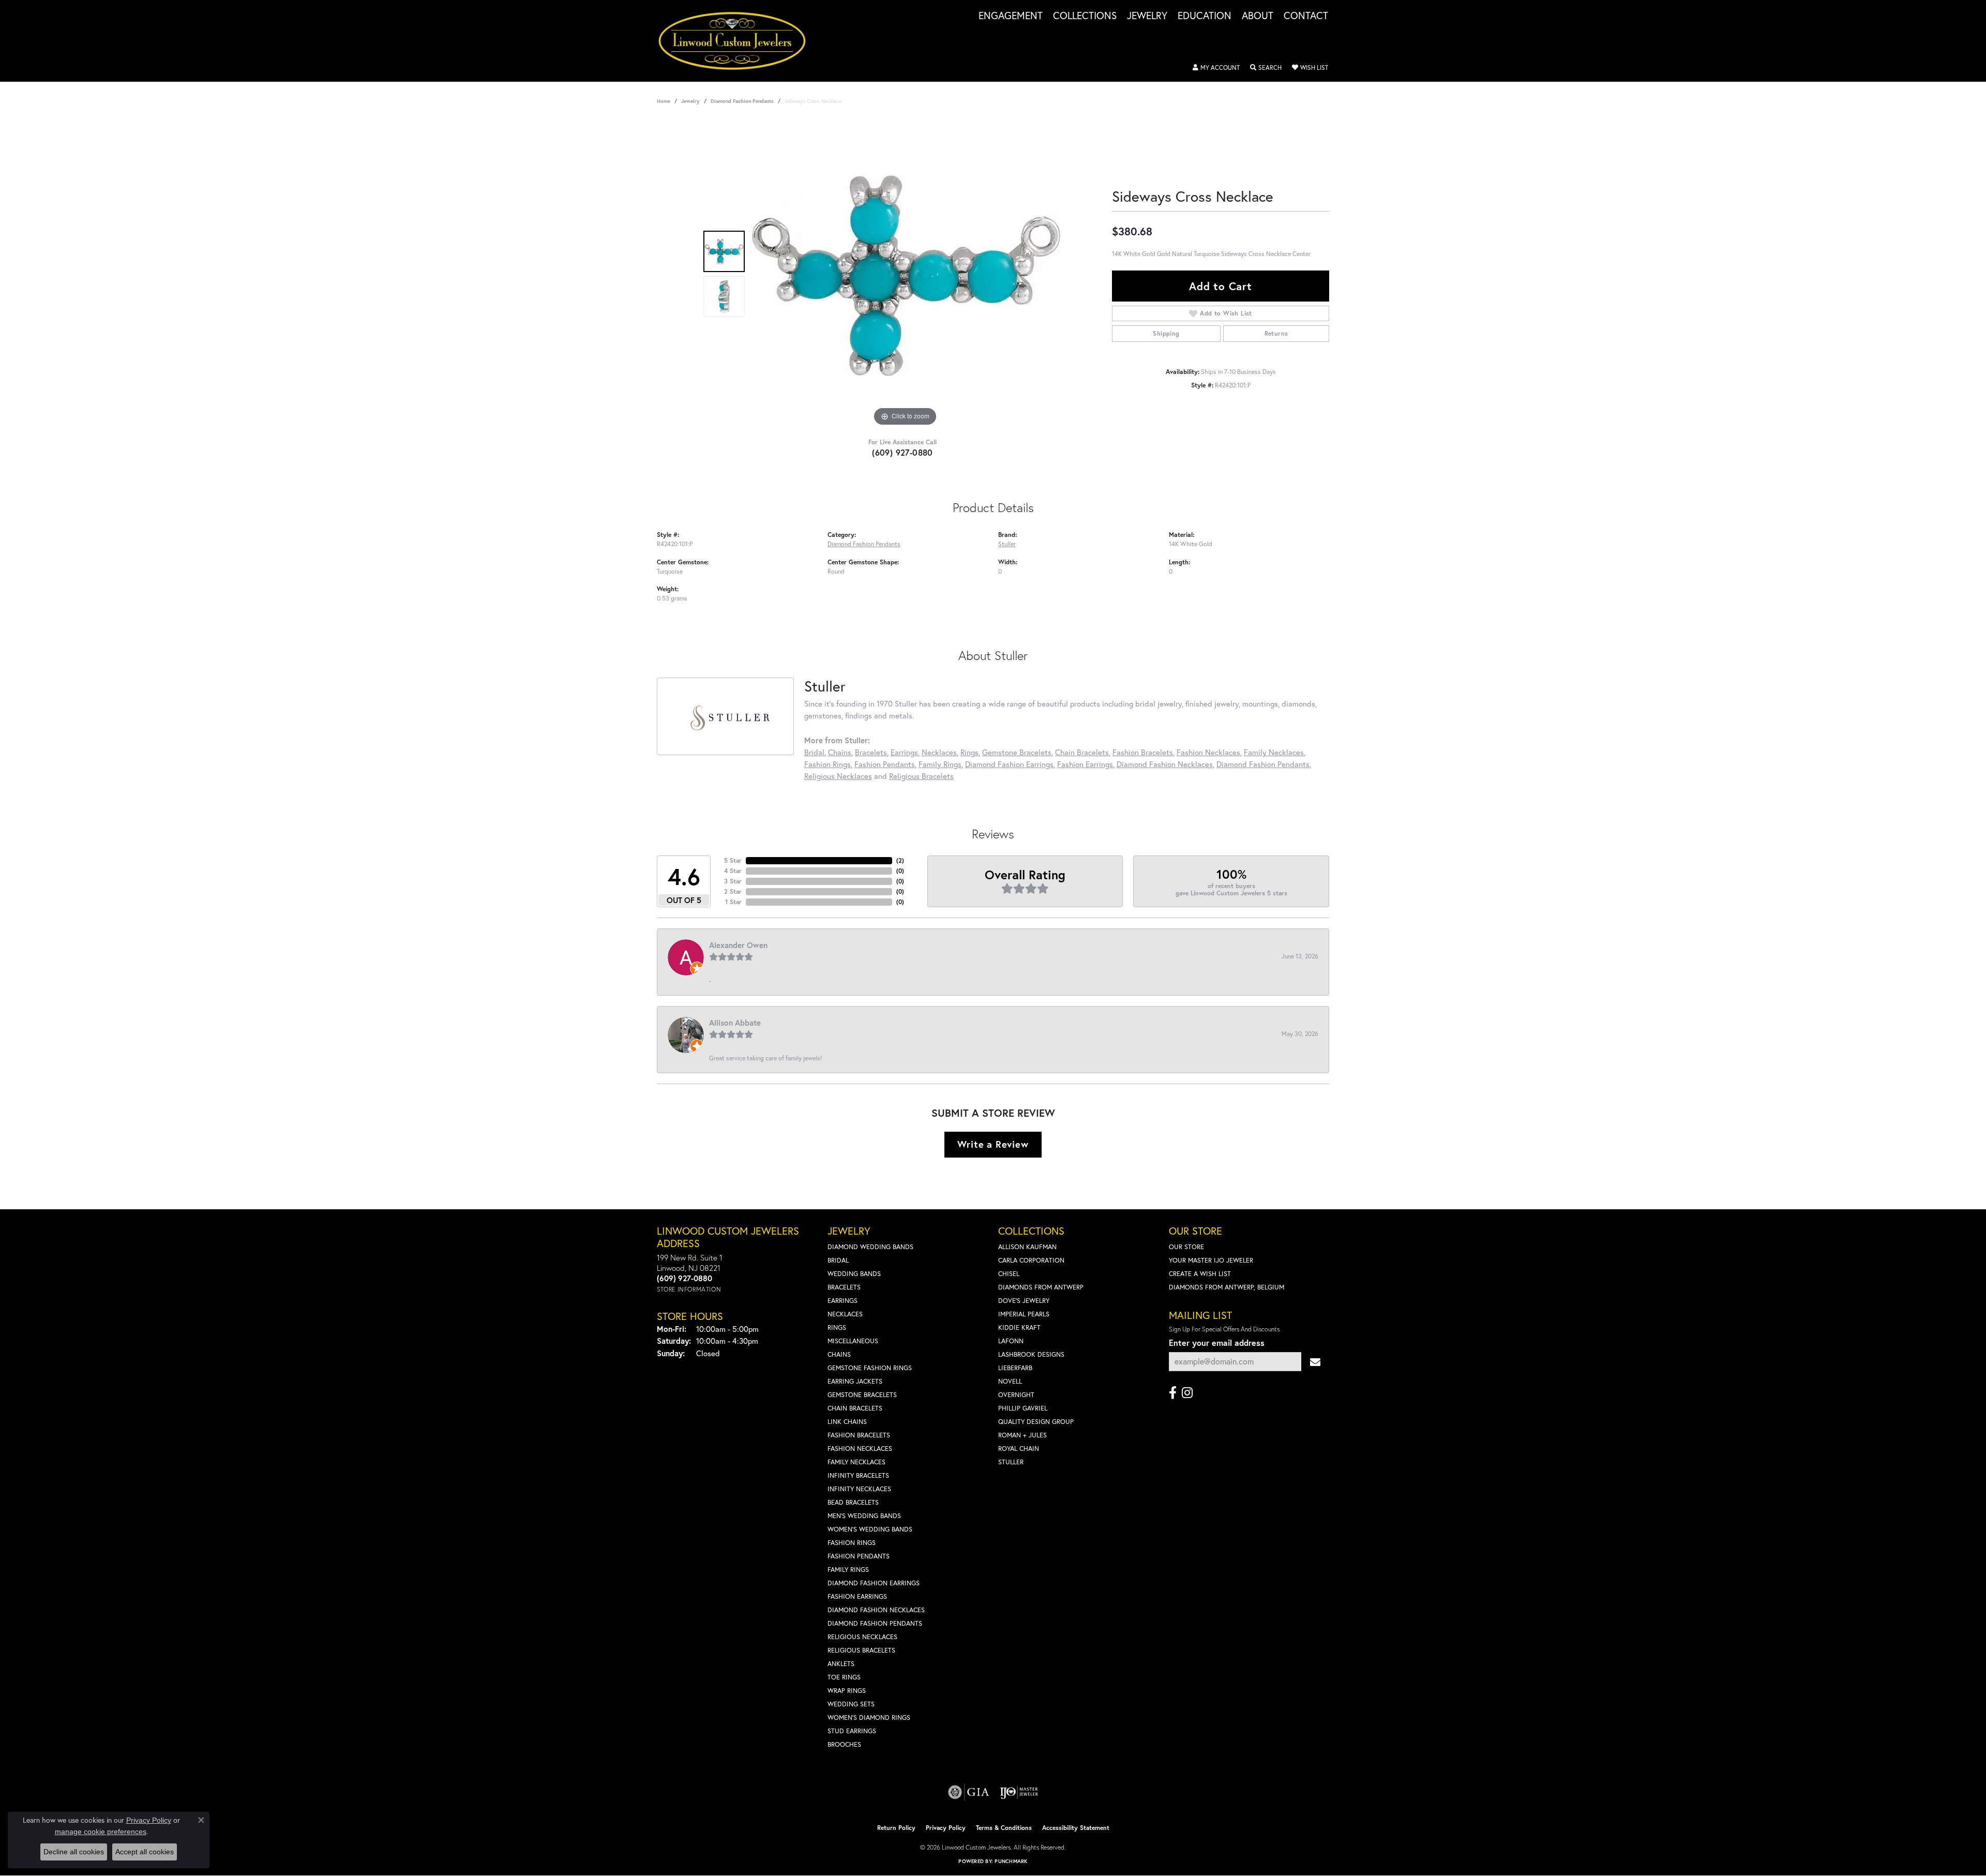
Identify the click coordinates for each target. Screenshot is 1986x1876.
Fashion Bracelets (1143, 752)
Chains (840, 752)
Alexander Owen (738, 945)
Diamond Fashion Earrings (1009, 764)
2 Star (733, 891)
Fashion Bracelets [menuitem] (859, 1435)
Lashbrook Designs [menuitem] (1031, 1354)
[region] (905, 274)
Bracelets (871, 752)
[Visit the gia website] (969, 1792)
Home (664, 101)
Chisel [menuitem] (1009, 1274)
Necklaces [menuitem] (845, 1314)
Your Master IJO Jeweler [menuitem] (1211, 1260)
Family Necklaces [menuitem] (856, 1462)
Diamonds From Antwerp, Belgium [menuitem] (1227, 1287)
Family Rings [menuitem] (848, 1570)
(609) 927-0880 (902, 452)
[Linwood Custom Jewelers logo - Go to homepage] (738, 41)
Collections (1085, 16)
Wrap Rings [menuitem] (847, 1691)
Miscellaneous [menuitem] (853, 1341)
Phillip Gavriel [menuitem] (1023, 1408)
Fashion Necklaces (1208, 752)
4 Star (733, 871)
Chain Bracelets (1082, 752)
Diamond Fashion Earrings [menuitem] (874, 1583)
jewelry (690, 101)
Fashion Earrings (1085, 764)
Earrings (904, 752)
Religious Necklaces (838, 776)
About (1258, 16)
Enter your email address (1217, 1342)
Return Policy (896, 1828)
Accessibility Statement (1076, 1828)
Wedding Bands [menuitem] (854, 1274)
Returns (1276, 333)
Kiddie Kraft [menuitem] (1019, 1327)
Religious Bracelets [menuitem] (861, 1650)
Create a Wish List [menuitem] (1200, 1274)
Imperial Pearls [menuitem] (1024, 1314)
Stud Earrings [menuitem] (852, 1731)
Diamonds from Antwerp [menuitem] (1041, 1287)
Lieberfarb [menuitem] (1015, 1368)
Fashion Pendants (885, 764)
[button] (1216, 68)
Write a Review (993, 1144)
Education (1205, 16)
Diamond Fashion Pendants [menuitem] (875, 1623)
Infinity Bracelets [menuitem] (858, 1475)
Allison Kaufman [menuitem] (1027, 1247)
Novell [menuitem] (1010, 1381)
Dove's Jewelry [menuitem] (1024, 1301)
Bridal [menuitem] (838, 1260)
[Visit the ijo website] (1019, 1792)
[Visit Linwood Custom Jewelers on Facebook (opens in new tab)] (1173, 1393)
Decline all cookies (74, 1852)
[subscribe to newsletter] (1315, 1362)
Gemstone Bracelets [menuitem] (862, 1395)
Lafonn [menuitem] (1011, 1341)
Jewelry (1147, 16)
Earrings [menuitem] (842, 1301)
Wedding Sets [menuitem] (851, 1704)
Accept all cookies (145, 1852)
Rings (969, 752)
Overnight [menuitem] (1016, 1395)
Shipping (1166, 333)
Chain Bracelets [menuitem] (855, 1408)
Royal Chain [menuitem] (1019, 1449)
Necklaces (939, 752)
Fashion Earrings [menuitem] (857, 1596)
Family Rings (940, 764)
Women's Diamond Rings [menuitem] (869, 1717)
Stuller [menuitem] (1011, 1462)
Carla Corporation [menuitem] (1031, 1260)
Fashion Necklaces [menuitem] (860, 1449)
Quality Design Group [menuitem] (1036, 1422)
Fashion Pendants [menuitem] (859, 1556)
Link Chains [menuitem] (847, 1422)
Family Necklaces (1274, 752)
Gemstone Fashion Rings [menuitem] (870, 1368)
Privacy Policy (946, 1828)
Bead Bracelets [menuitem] (853, 1502)
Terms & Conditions (1004, 1828)
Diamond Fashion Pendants (742, 101)
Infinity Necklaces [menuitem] (859, 1489)
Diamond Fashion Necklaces (1165, 764)
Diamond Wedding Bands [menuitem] (870, 1247)
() (900, 860)
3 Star (733, 881)
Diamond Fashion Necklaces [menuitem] (876, 1610)
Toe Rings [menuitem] (844, 1677)
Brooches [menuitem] (844, 1744)
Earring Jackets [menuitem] (855, 1381)
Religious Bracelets (921, 776)
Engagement (1011, 16)
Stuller (1007, 544)
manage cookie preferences (101, 1832)
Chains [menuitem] (839, 1354)
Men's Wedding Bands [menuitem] (864, 1516)
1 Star (733, 902)
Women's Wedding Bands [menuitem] (870, 1529)
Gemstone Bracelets (1017, 752)
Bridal (814, 752)
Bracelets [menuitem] (844, 1287)
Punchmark (1011, 1861)
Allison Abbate (735, 1023)
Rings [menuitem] (837, 1327)
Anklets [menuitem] (841, 1664)
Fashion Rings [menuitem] (852, 1543)
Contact (1306, 16)
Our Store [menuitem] (1186, 1247)
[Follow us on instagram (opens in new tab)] (1187, 1393)
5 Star (733, 860)
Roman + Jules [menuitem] (1022, 1435)
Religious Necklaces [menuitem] (862, 1637)
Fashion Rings (827, 764)
